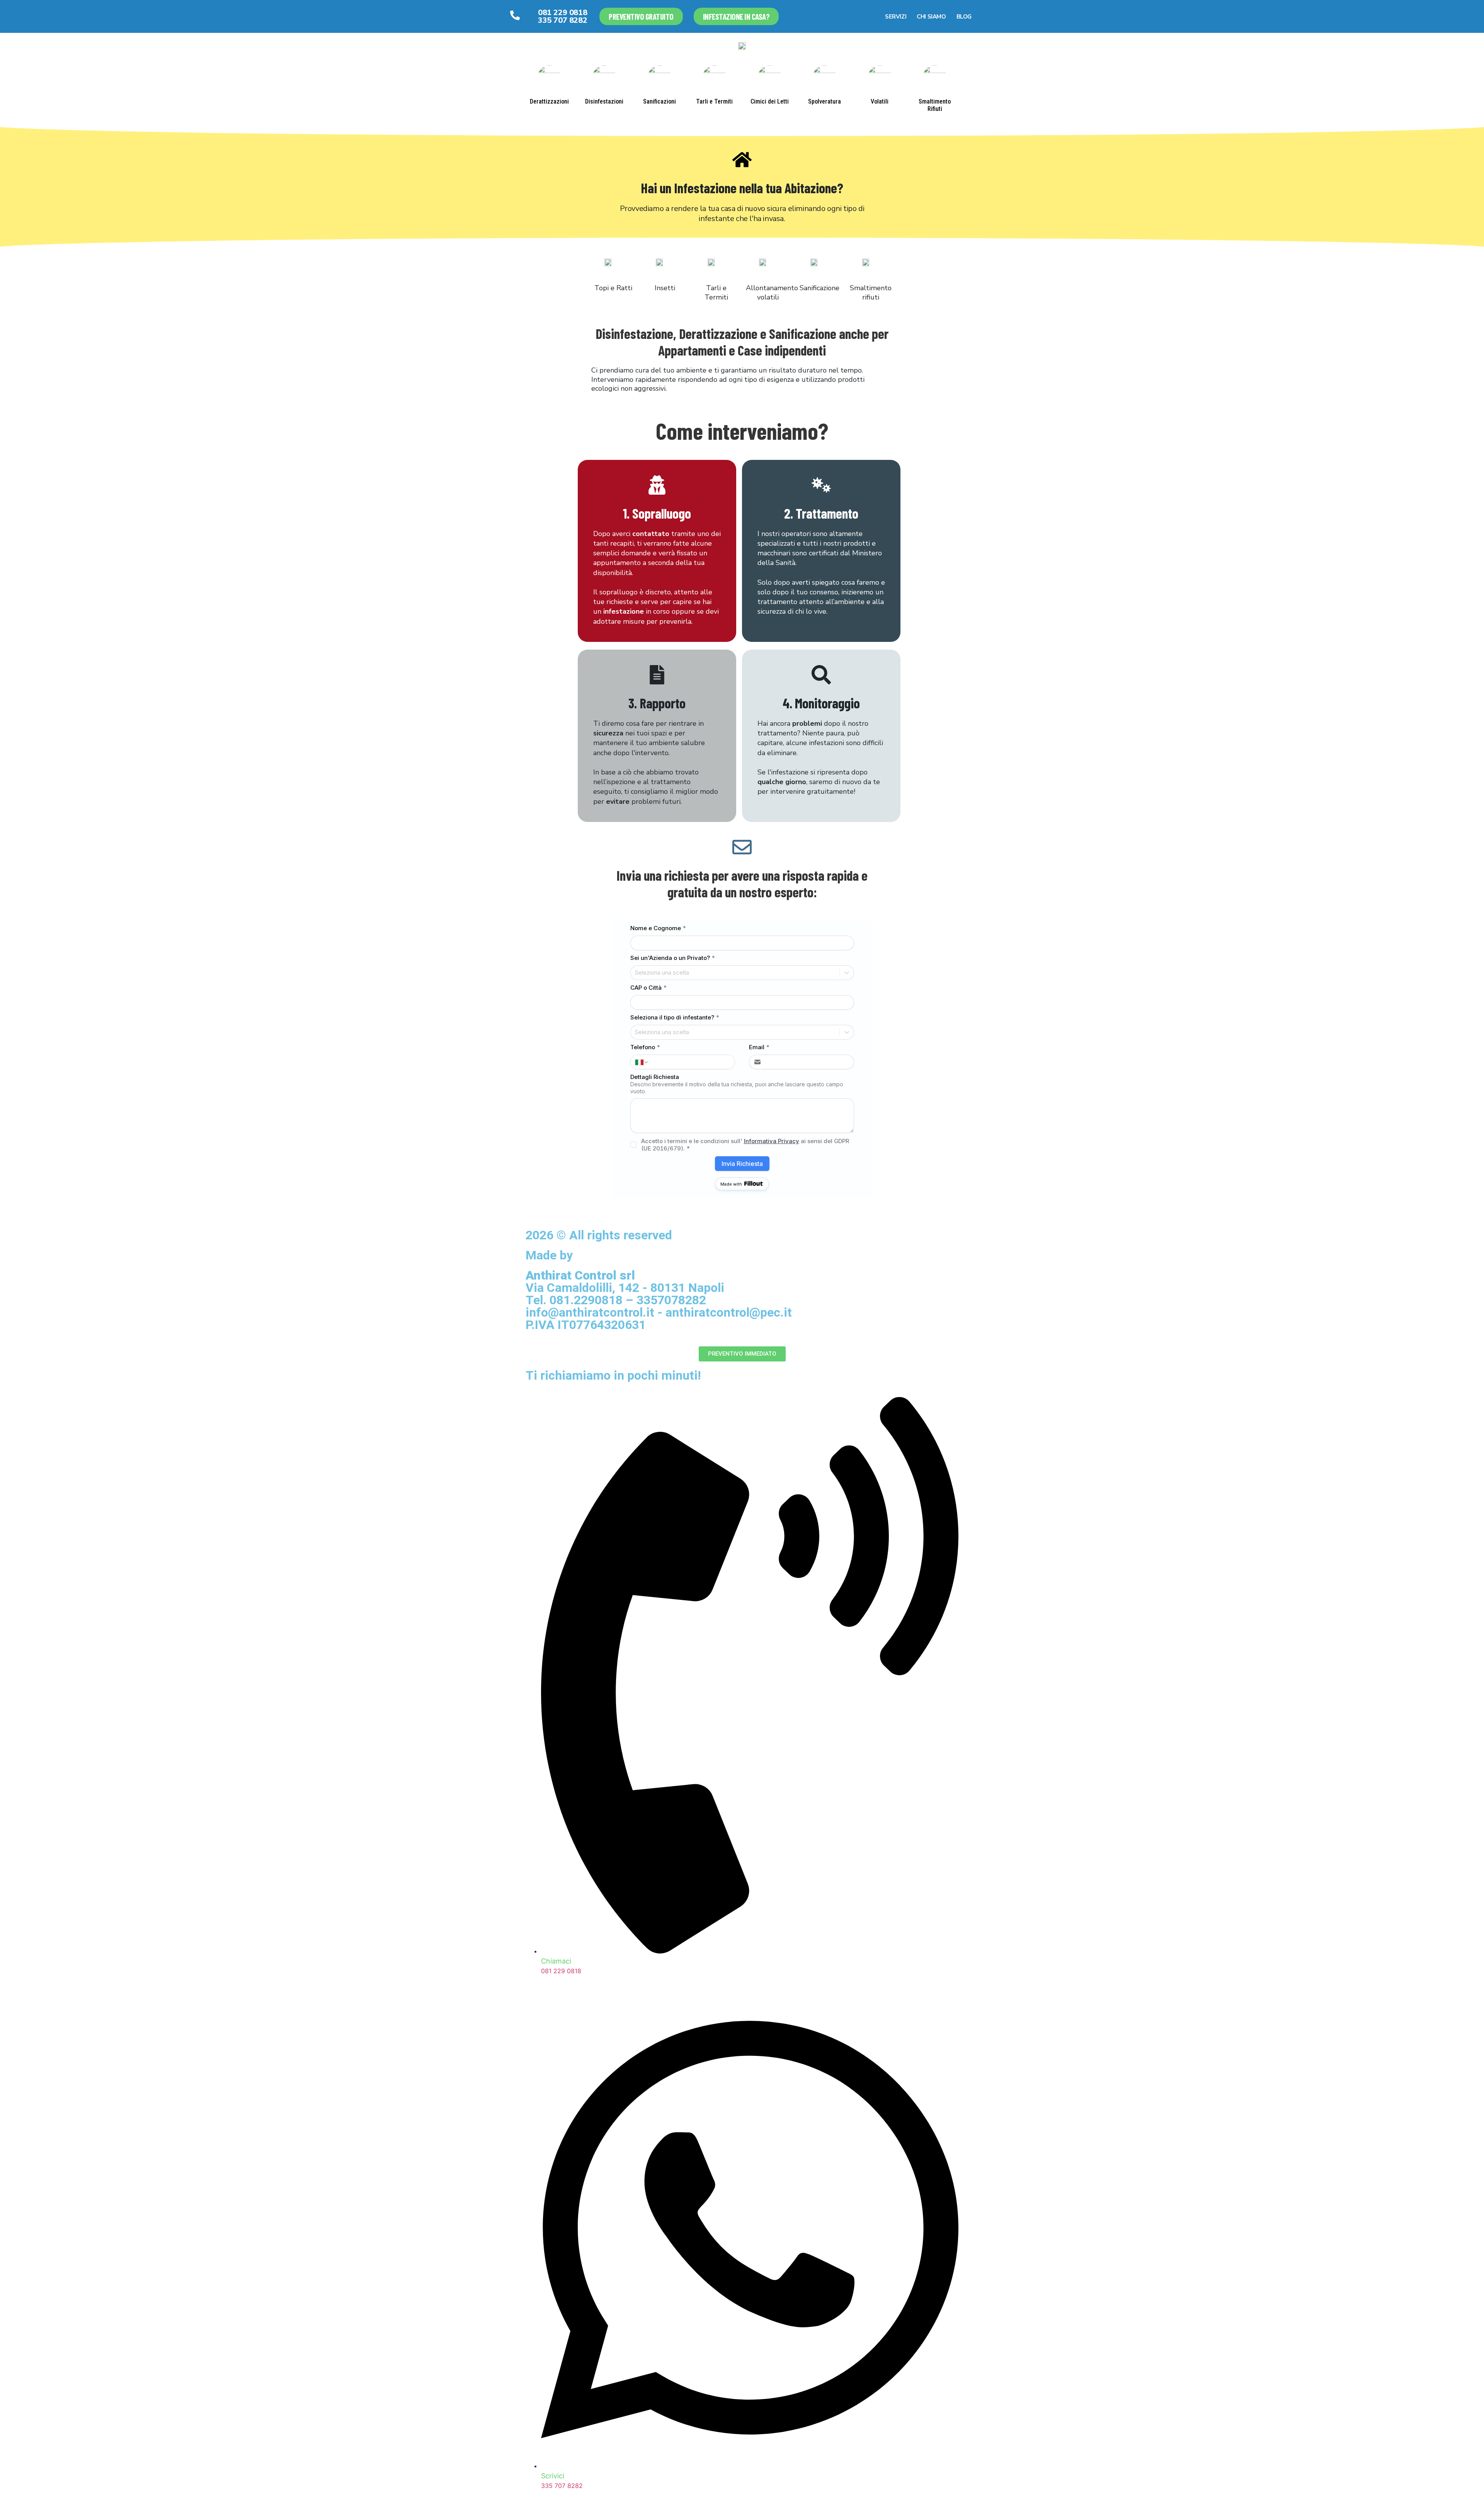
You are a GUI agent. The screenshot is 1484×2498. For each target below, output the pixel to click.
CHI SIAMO (931, 17)
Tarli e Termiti (714, 101)
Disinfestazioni (604, 101)
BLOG (964, 17)
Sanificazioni (659, 101)
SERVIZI (896, 17)
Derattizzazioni (549, 101)
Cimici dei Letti (770, 101)
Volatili (880, 101)
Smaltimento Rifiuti (935, 105)
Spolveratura (825, 101)
